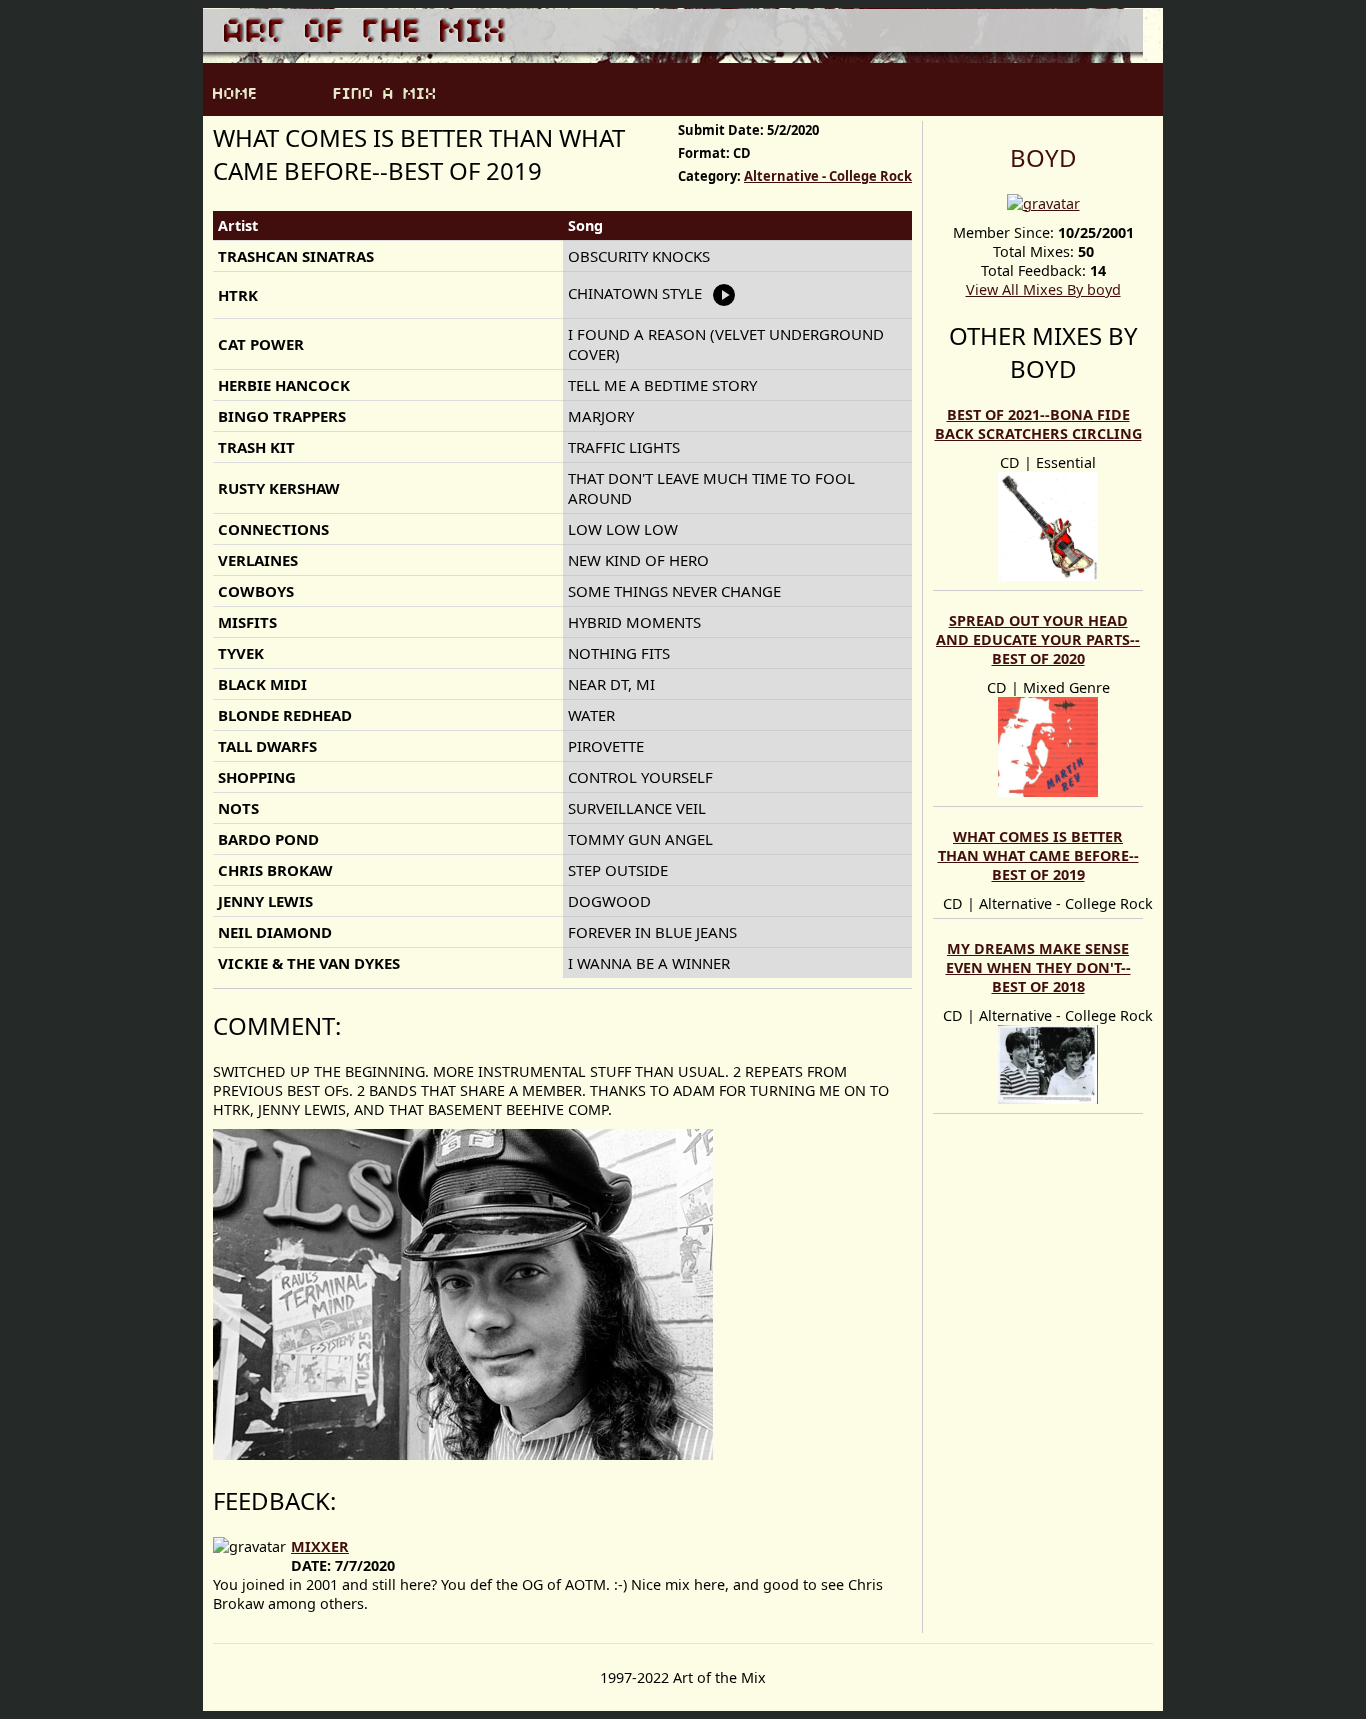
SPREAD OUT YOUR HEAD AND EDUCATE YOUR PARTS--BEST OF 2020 (1038, 639)
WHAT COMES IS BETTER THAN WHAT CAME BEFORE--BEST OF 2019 (1038, 855)
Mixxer (320, 1546)
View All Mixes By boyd (1043, 289)
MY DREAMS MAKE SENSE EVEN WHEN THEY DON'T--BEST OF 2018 (1038, 967)
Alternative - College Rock (828, 176)
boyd (1043, 157)
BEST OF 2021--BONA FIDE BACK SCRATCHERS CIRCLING (1038, 424)
